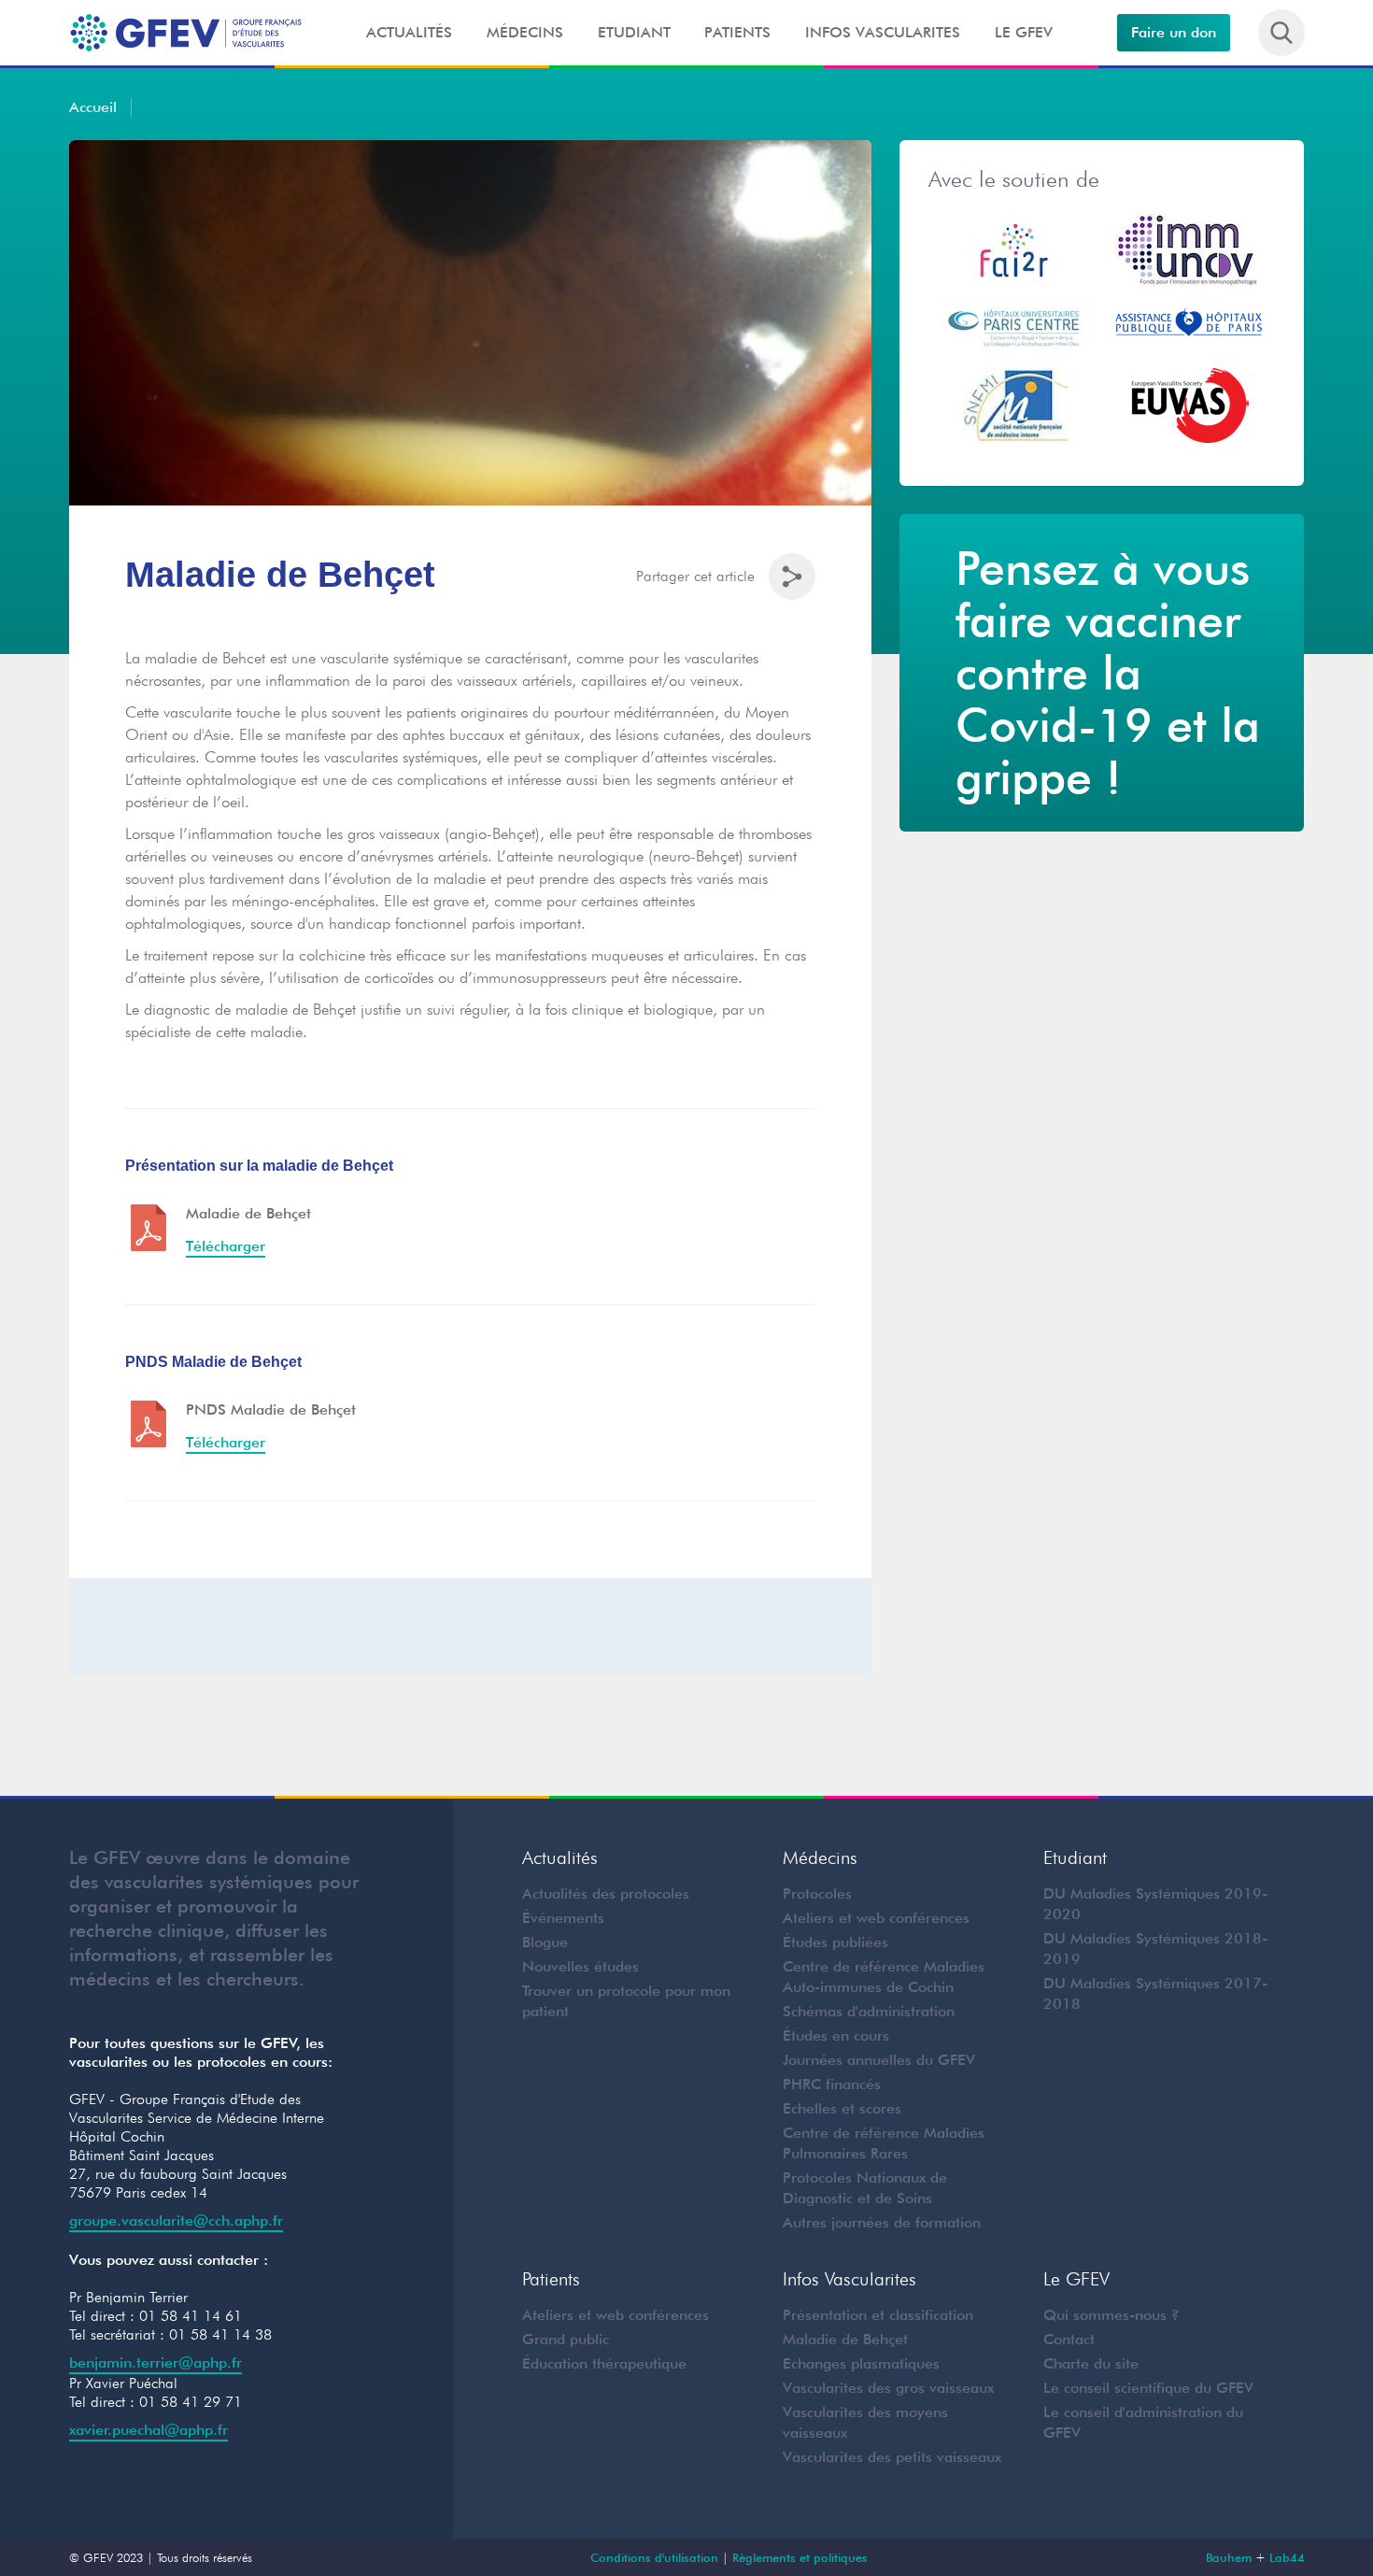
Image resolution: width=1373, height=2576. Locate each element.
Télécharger (226, 1246)
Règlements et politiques (800, 2557)
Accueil (93, 107)
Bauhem (1229, 2557)
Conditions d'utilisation (654, 2557)
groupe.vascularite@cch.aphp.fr (176, 2220)
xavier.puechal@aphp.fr (149, 2430)
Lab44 (1287, 2557)
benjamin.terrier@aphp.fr (156, 2363)
